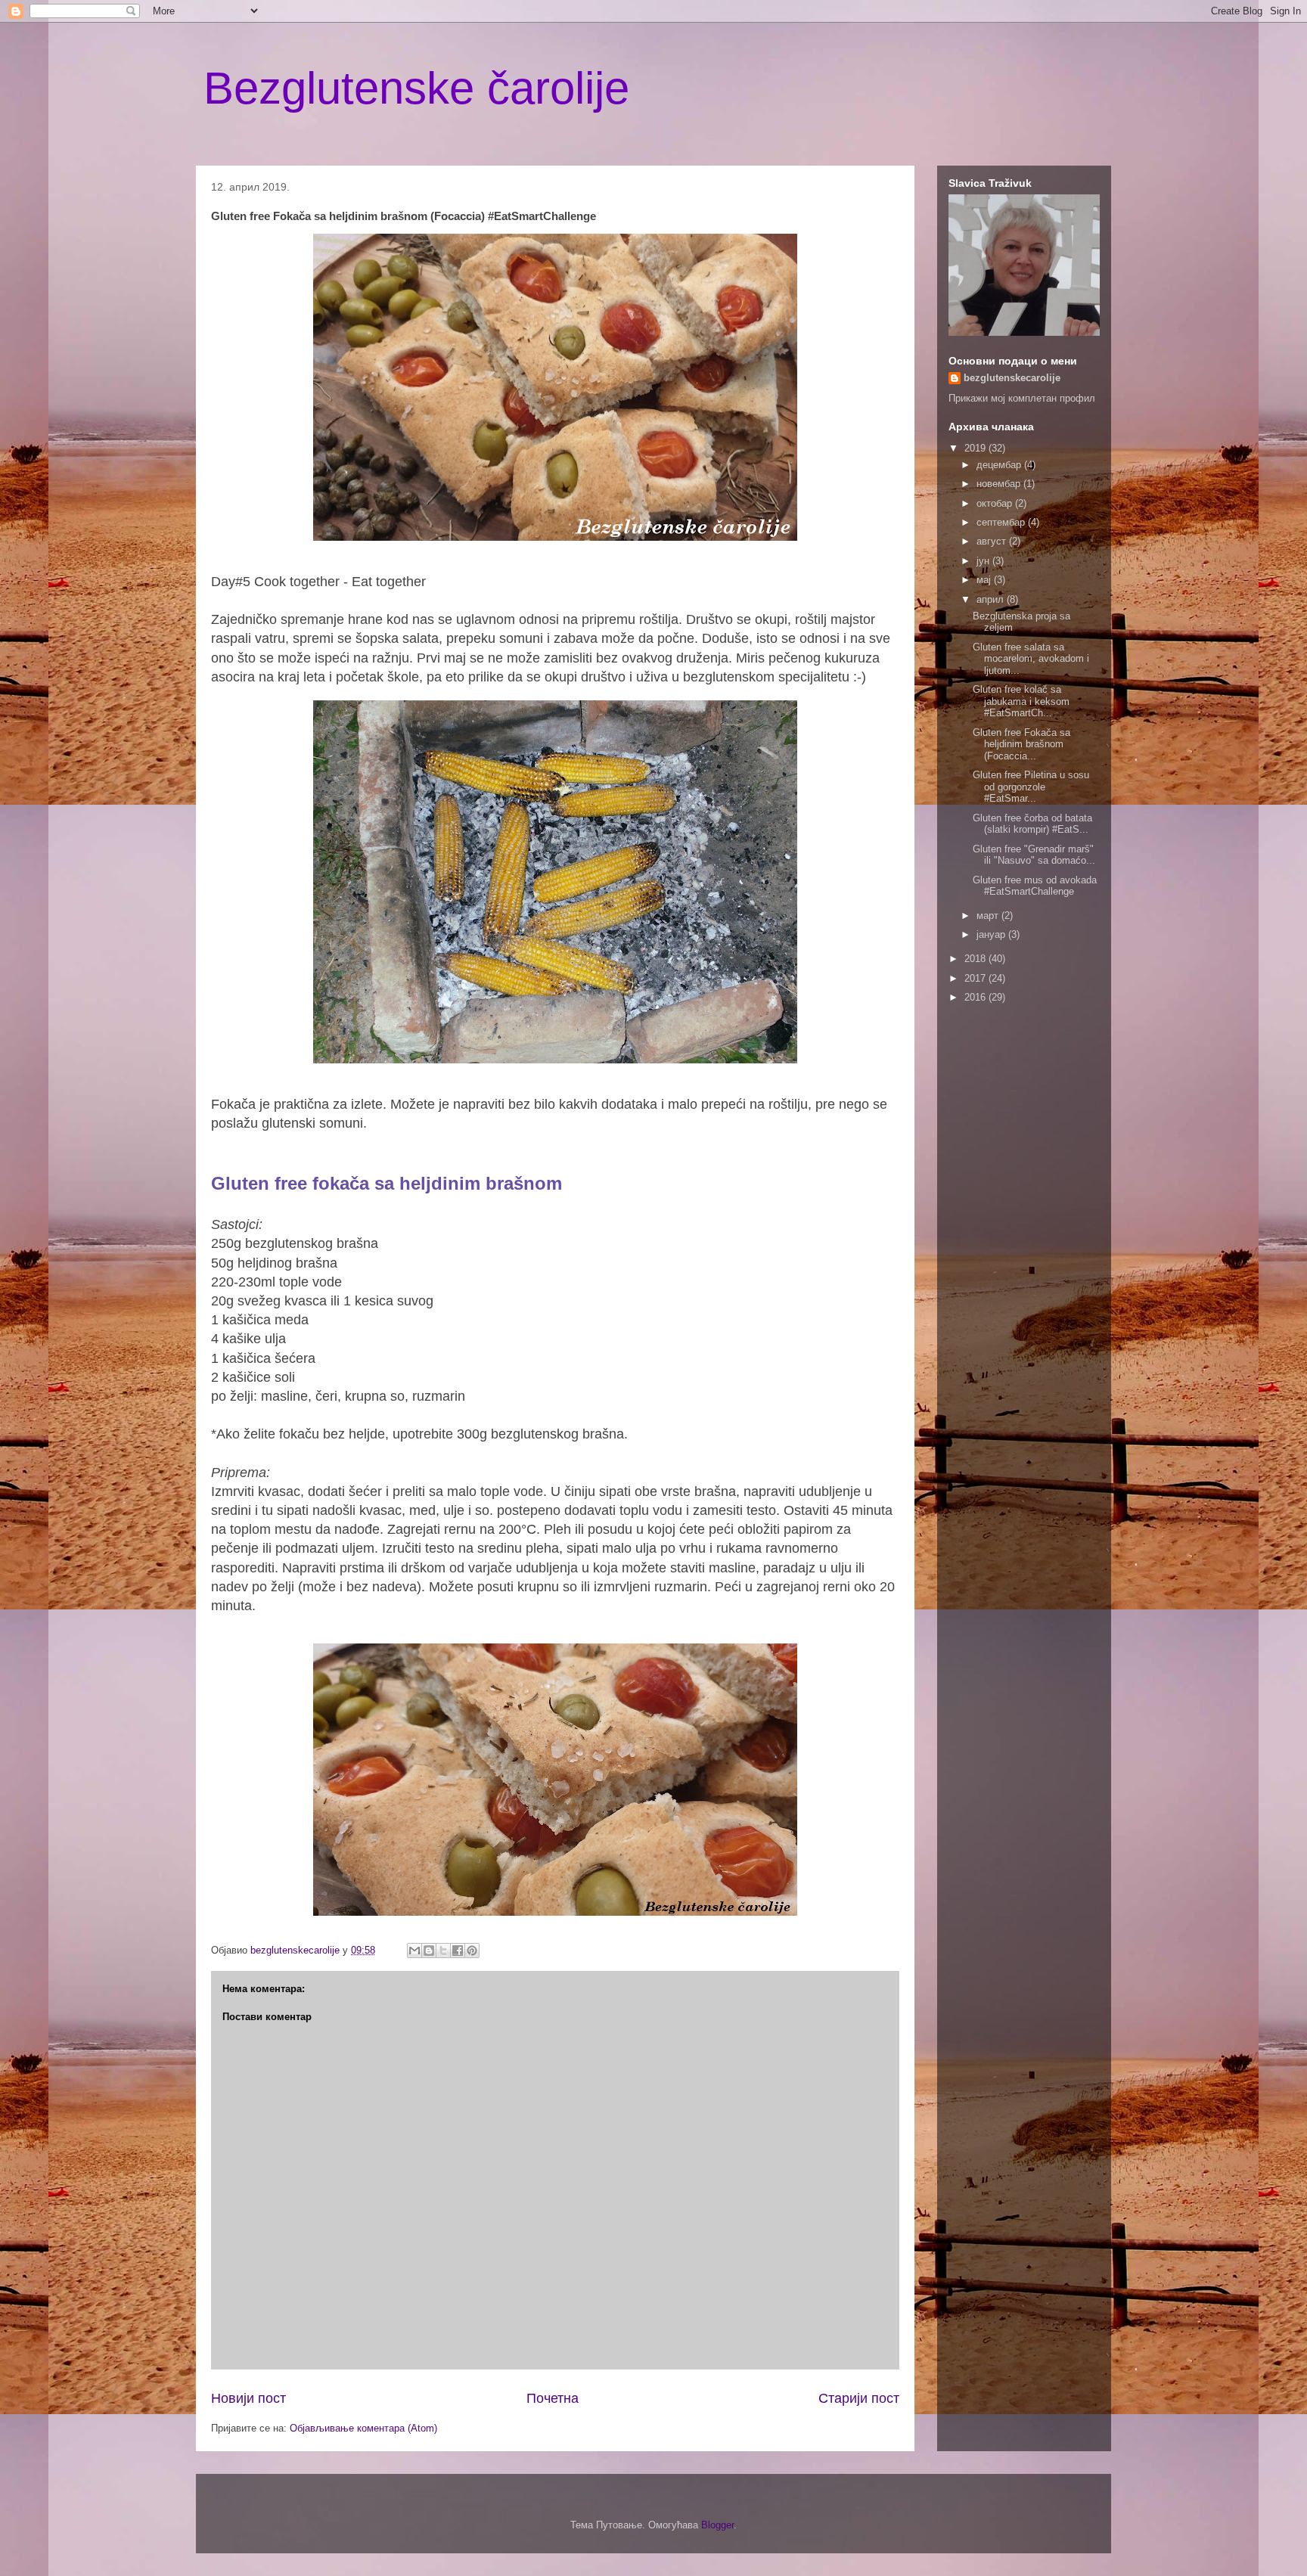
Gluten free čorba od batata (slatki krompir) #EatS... (1032, 824)
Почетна (553, 2398)
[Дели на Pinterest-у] (472, 1951)
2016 (976, 997)
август (993, 541)
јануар (992, 934)
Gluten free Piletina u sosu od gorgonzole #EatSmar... (1031, 787)
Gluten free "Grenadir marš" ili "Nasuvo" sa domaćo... (1034, 855)
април (992, 599)
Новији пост (248, 2398)
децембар (1000, 465)
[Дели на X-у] (443, 1951)
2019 (976, 448)
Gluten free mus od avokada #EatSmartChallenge (1035, 886)
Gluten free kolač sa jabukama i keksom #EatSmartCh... (1021, 701)
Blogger (717, 2525)
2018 (976, 959)
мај (985, 580)
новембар (1000, 484)
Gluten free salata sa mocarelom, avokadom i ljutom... (1031, 659)
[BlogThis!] (429, 1951)
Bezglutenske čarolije (416, 88)
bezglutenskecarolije (1012, 378)
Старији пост (859, 2398)
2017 (976, 978)
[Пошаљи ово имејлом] (414, 1951)
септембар (1002, 522)
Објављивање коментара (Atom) (363, 2428)
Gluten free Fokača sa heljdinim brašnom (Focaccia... (1021, 744)
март (989, 916)
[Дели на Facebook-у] (458, 1951)
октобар (996, 503)
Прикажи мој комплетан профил (1022, 398)
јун (984, 561)
